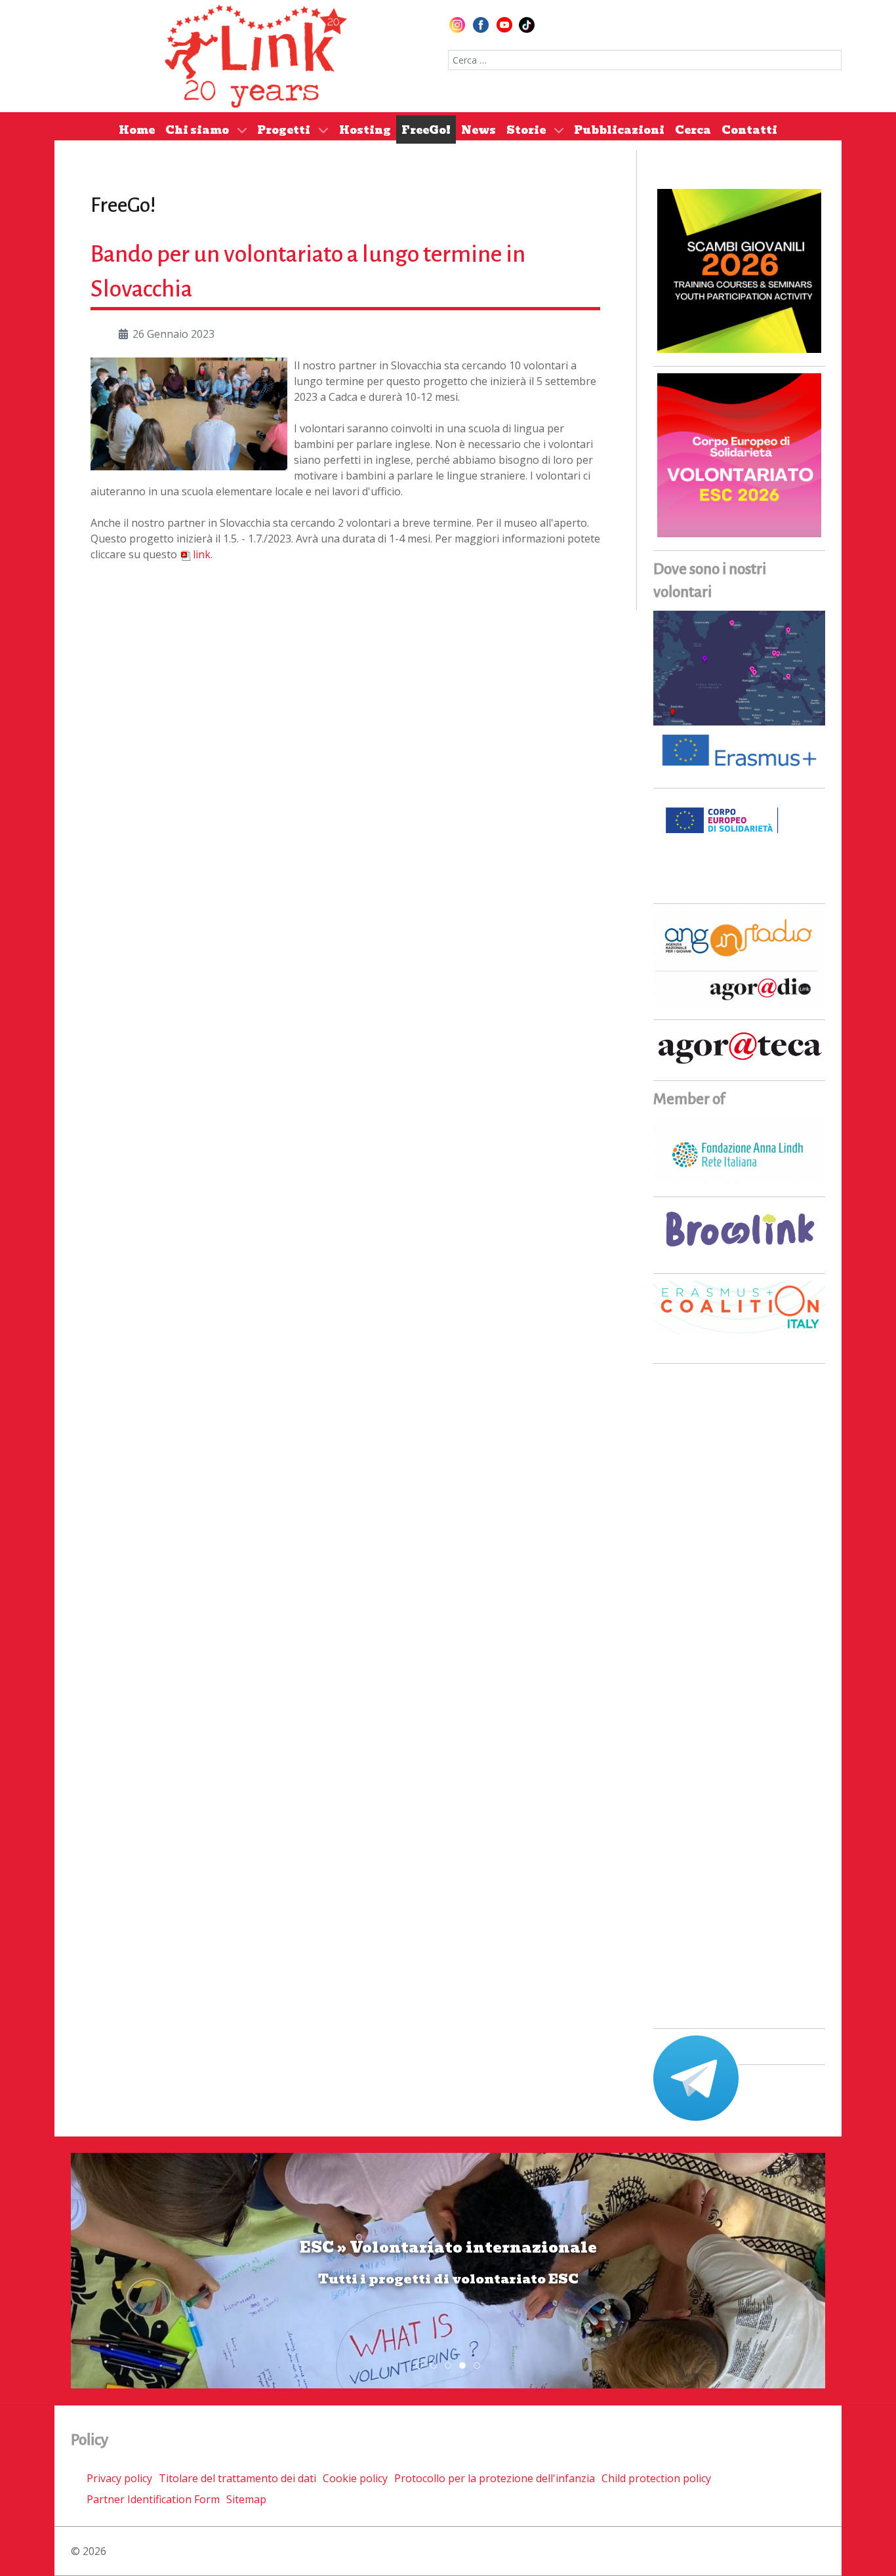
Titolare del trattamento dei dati (237, 2478)
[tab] (419, 2365)
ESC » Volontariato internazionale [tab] (465, 2366)
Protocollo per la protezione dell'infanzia (495, 2478)
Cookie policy (355, 2478)
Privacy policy (119, 2478)
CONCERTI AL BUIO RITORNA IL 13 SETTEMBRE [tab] (437, 2366)
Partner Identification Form (153, 2499)
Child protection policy (656, 2478)
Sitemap (246, 2499)
